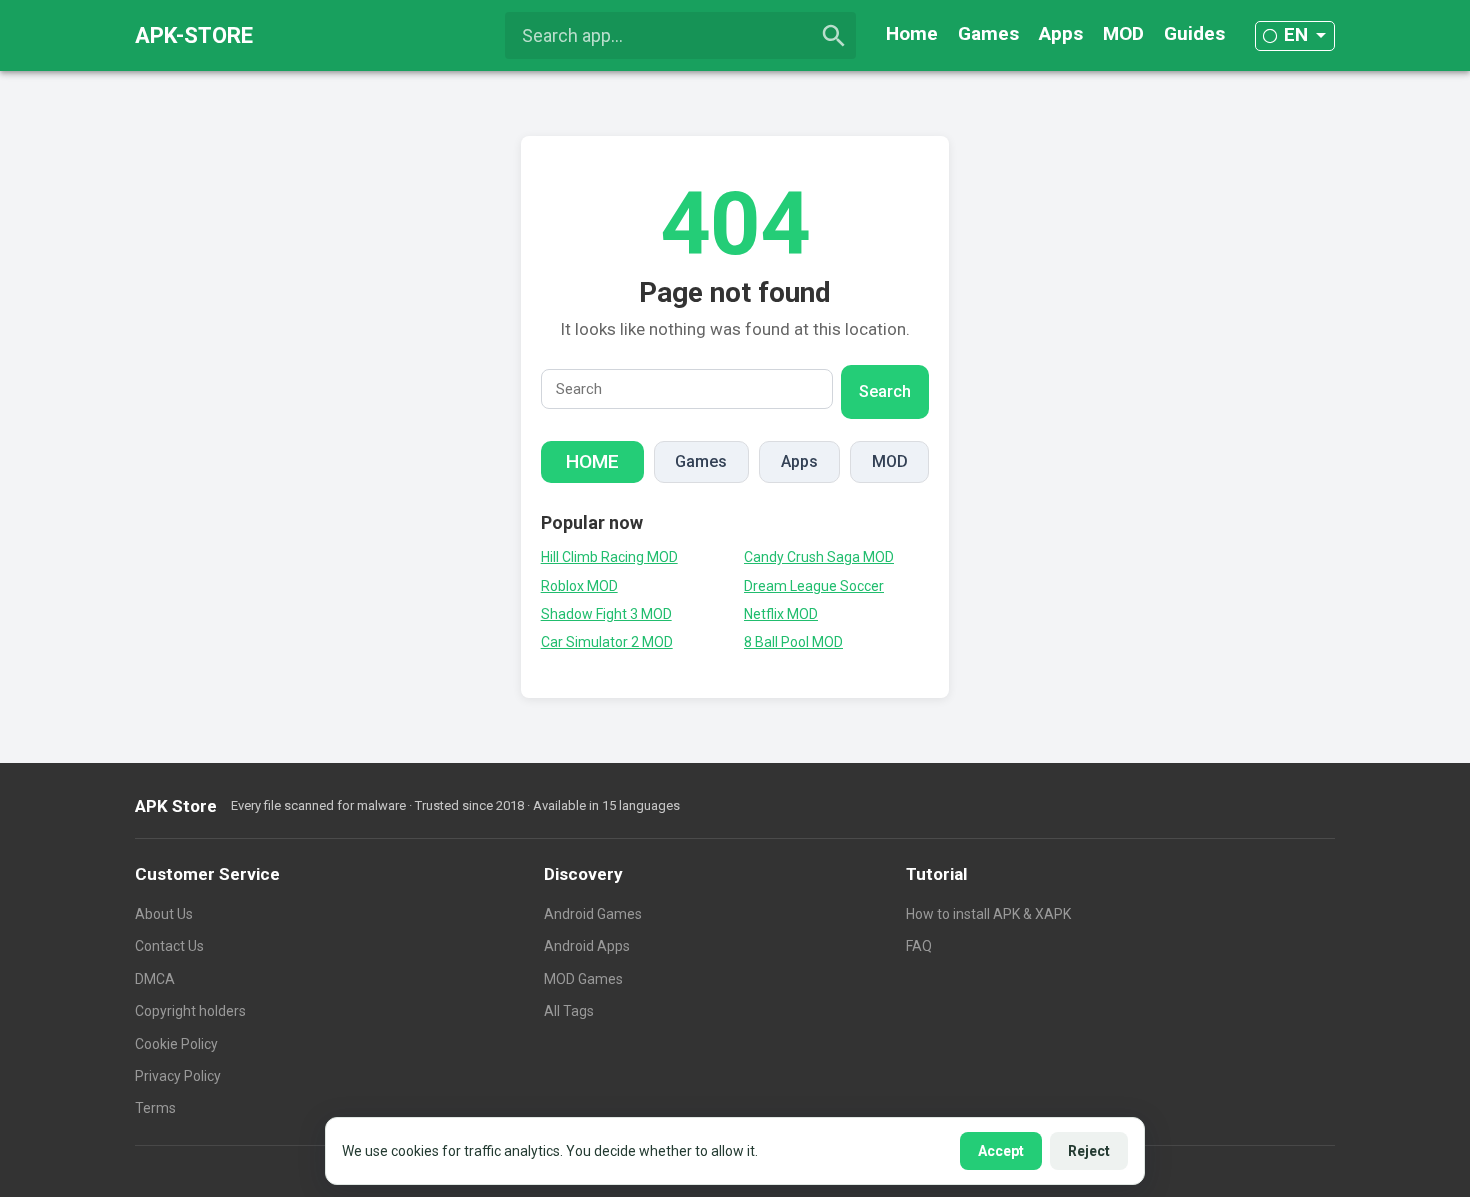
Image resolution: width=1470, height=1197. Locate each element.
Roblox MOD (579, 586)
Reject (1089, 1151)
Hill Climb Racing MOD (609, 557)
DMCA (155, 979)
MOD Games (583, 979)
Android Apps (587, 946)
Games (988, 33)
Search (885, 391)
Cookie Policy (176, 1044)
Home (912, 33)
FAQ (919, 946)
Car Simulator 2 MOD (607, 642)
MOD (1123, 33)
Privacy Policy (178, 1076)
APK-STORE (194, 35)
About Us (164, 914)
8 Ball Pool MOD (793, 642)
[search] (834, 36)
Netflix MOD (781, 614)
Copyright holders (190, 1011)
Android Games (593, 914)
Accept (1001, 1151)
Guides (1194, 33)
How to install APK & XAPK (988, 914)
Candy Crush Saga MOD (819, 557)
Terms (155, 1108)
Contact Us (169, 946)
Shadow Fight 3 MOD (606, 614)
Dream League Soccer (814, 586)
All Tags (569, 1011)
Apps (1061, 33)
